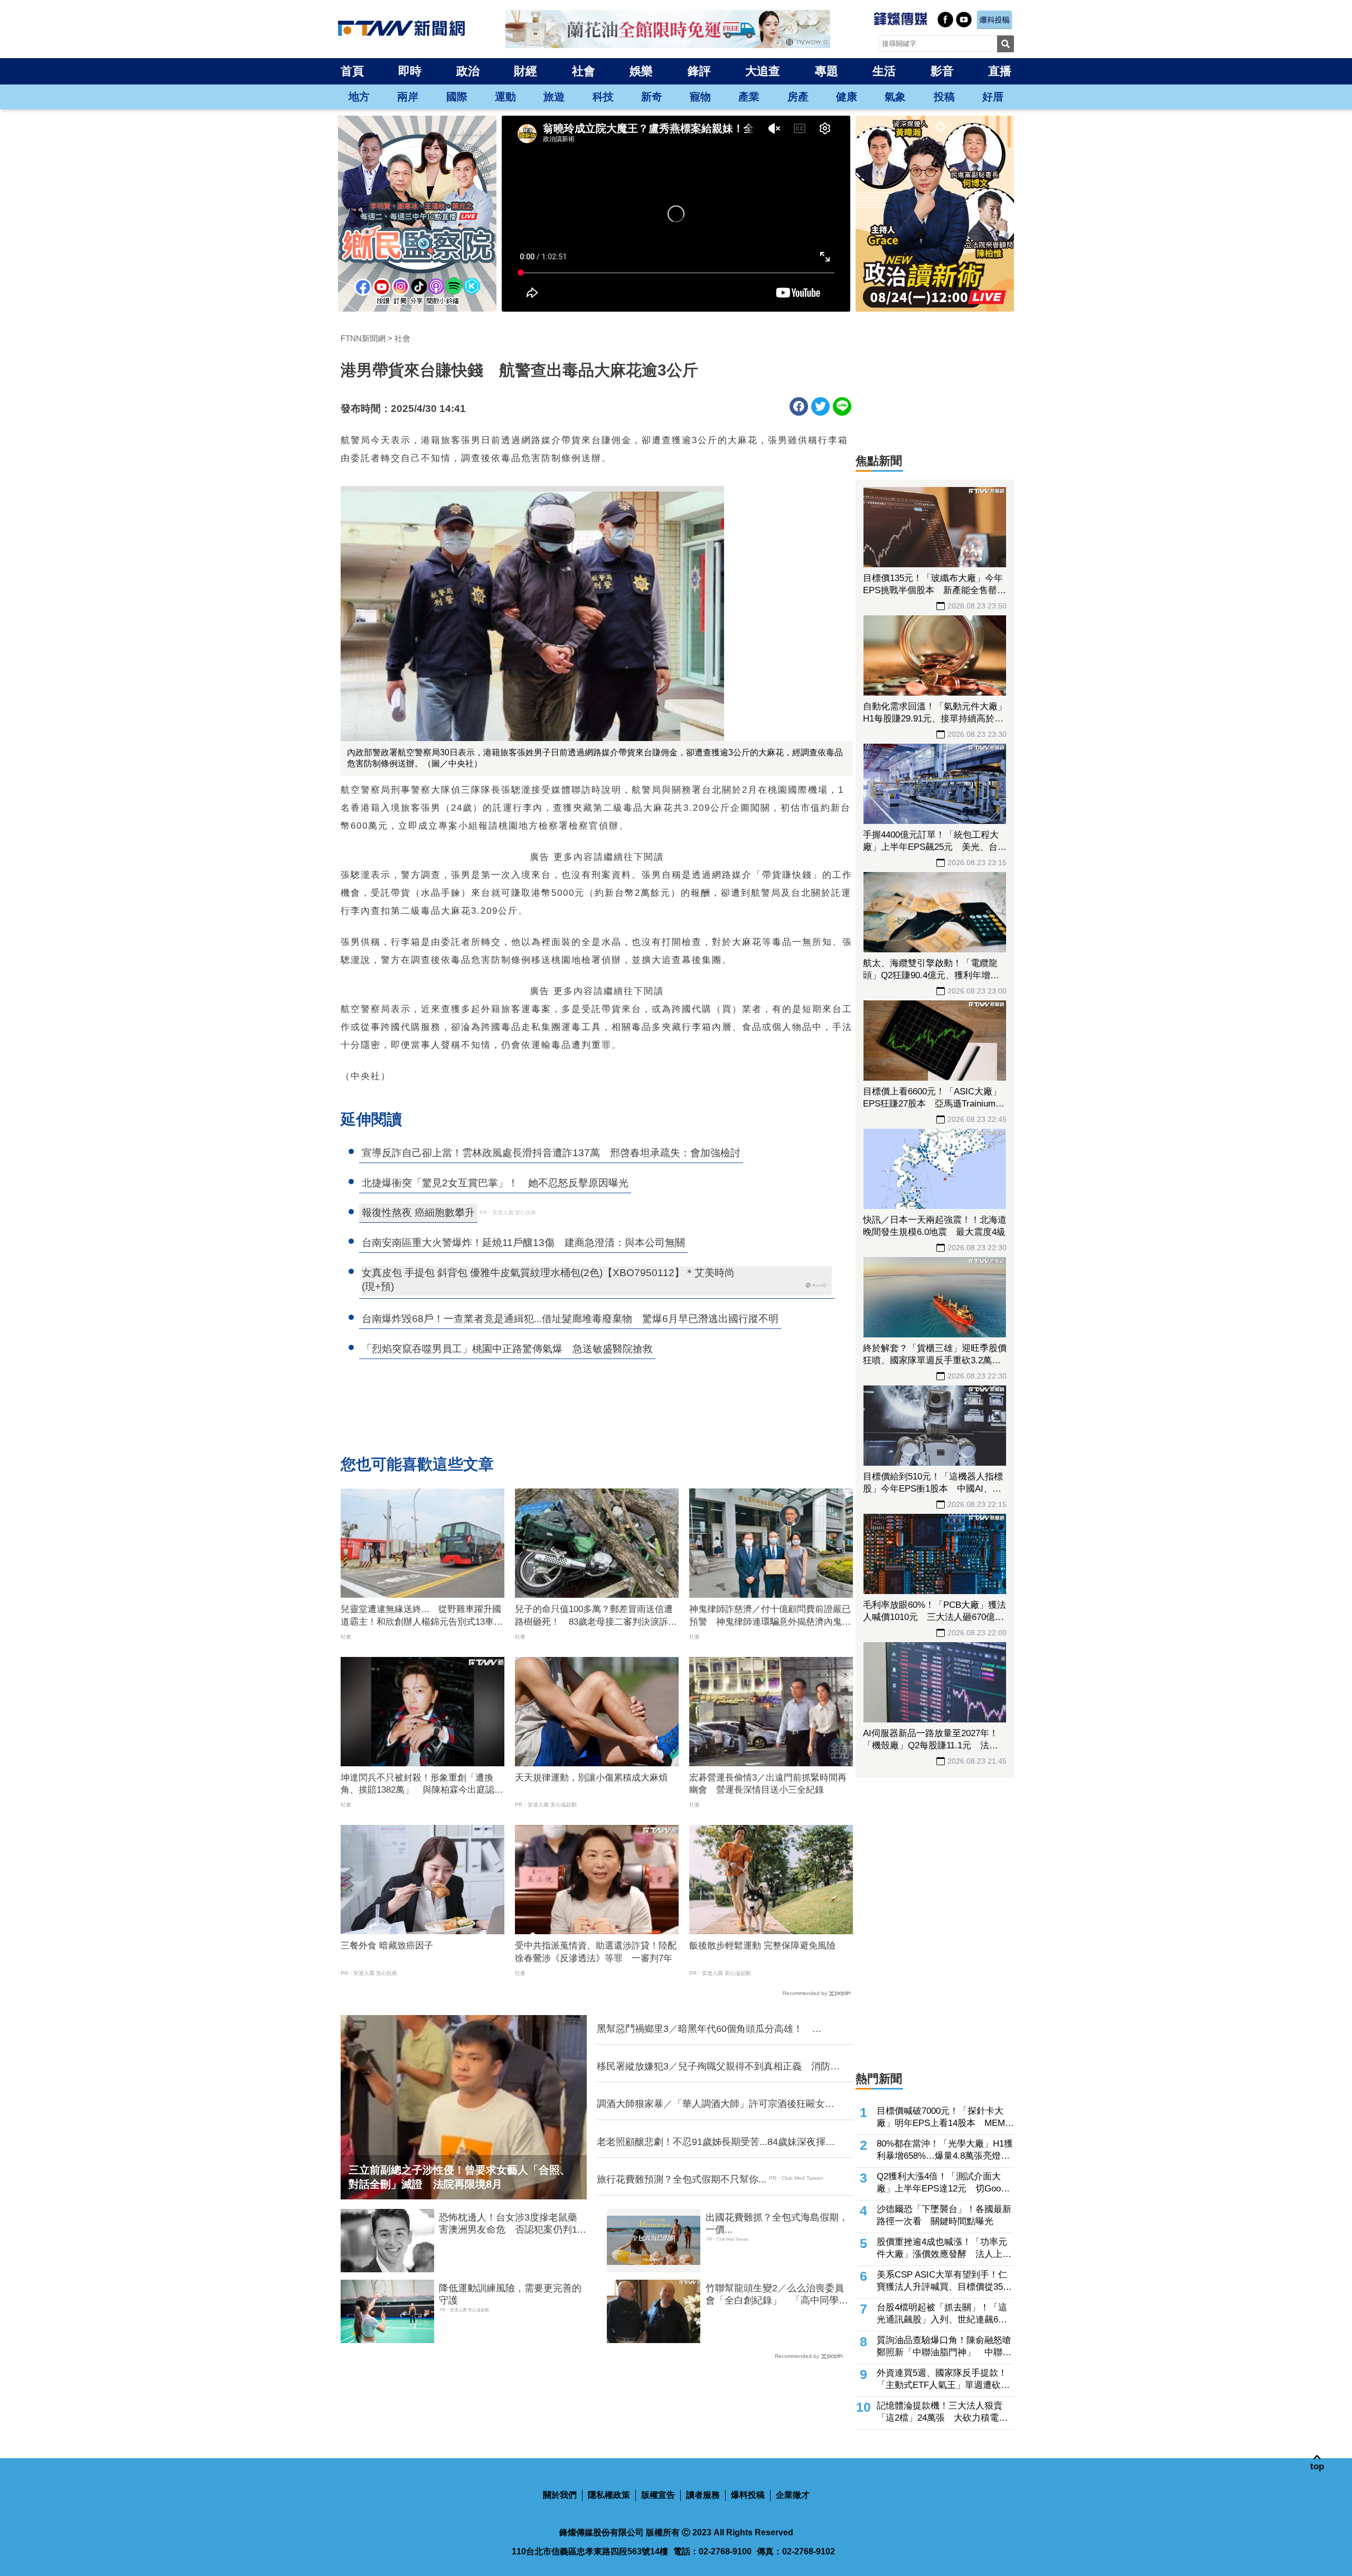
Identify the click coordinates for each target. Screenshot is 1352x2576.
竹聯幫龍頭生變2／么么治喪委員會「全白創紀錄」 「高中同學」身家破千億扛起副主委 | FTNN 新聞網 (777, 2295)
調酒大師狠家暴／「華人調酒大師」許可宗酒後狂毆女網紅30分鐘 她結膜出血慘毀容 (716, 2104)
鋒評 (699, 71)
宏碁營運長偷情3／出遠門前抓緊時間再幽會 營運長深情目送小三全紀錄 (768, 1784)
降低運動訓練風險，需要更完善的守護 (510, 2294)
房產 (798, 97)
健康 (847, 97)
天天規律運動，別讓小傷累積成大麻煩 (591, 1778)
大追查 (763, 71)
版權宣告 (658, 2495)
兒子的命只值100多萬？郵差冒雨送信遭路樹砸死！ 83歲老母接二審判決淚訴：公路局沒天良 (596, 1616)
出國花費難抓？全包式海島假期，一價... (777, 2223)
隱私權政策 (609, 2495)
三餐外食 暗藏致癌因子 (387, 1946)
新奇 (652, 97)
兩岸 (408, 97)
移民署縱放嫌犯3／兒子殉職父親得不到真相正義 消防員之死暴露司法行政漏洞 (718, 2067)
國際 (457, 97)
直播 (1000, 71)
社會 (584, 71)
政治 (468, 71)
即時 (410, 71)
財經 (525, 71)
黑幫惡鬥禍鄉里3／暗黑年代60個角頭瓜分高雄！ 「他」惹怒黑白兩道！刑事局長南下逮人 (705, 2029)
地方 (359, 97)
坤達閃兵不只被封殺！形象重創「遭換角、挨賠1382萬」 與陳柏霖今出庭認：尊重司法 (422, 1785)
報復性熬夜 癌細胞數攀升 (418, 1212)
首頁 (352, 71)
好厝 (993, 97)
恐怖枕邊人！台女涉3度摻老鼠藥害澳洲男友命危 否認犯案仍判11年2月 (510, 2224)
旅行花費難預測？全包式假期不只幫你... (682, 2179)
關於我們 (560, 2495)
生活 (884, 71)
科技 (603, 97)
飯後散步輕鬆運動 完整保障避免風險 (762, 1946)
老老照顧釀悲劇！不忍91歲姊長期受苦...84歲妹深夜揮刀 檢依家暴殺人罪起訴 (718, 2142)
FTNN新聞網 (363, 338)
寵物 (700, 97)
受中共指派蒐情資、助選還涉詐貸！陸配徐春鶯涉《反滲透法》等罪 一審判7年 (596, 1952)
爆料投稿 (748, 2495)
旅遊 (554, 97)
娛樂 (641, 71)
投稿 (944, 97)
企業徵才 (793, 2495)
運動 (505, 97)
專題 (827, 71)
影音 (942, 71)
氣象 (895, 97)
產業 (749, 97)
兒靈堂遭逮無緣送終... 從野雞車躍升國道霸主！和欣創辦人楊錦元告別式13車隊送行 (422, 1616)
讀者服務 (703, 2495)
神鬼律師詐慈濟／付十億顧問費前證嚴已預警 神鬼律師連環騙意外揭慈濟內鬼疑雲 (770, 1616)
